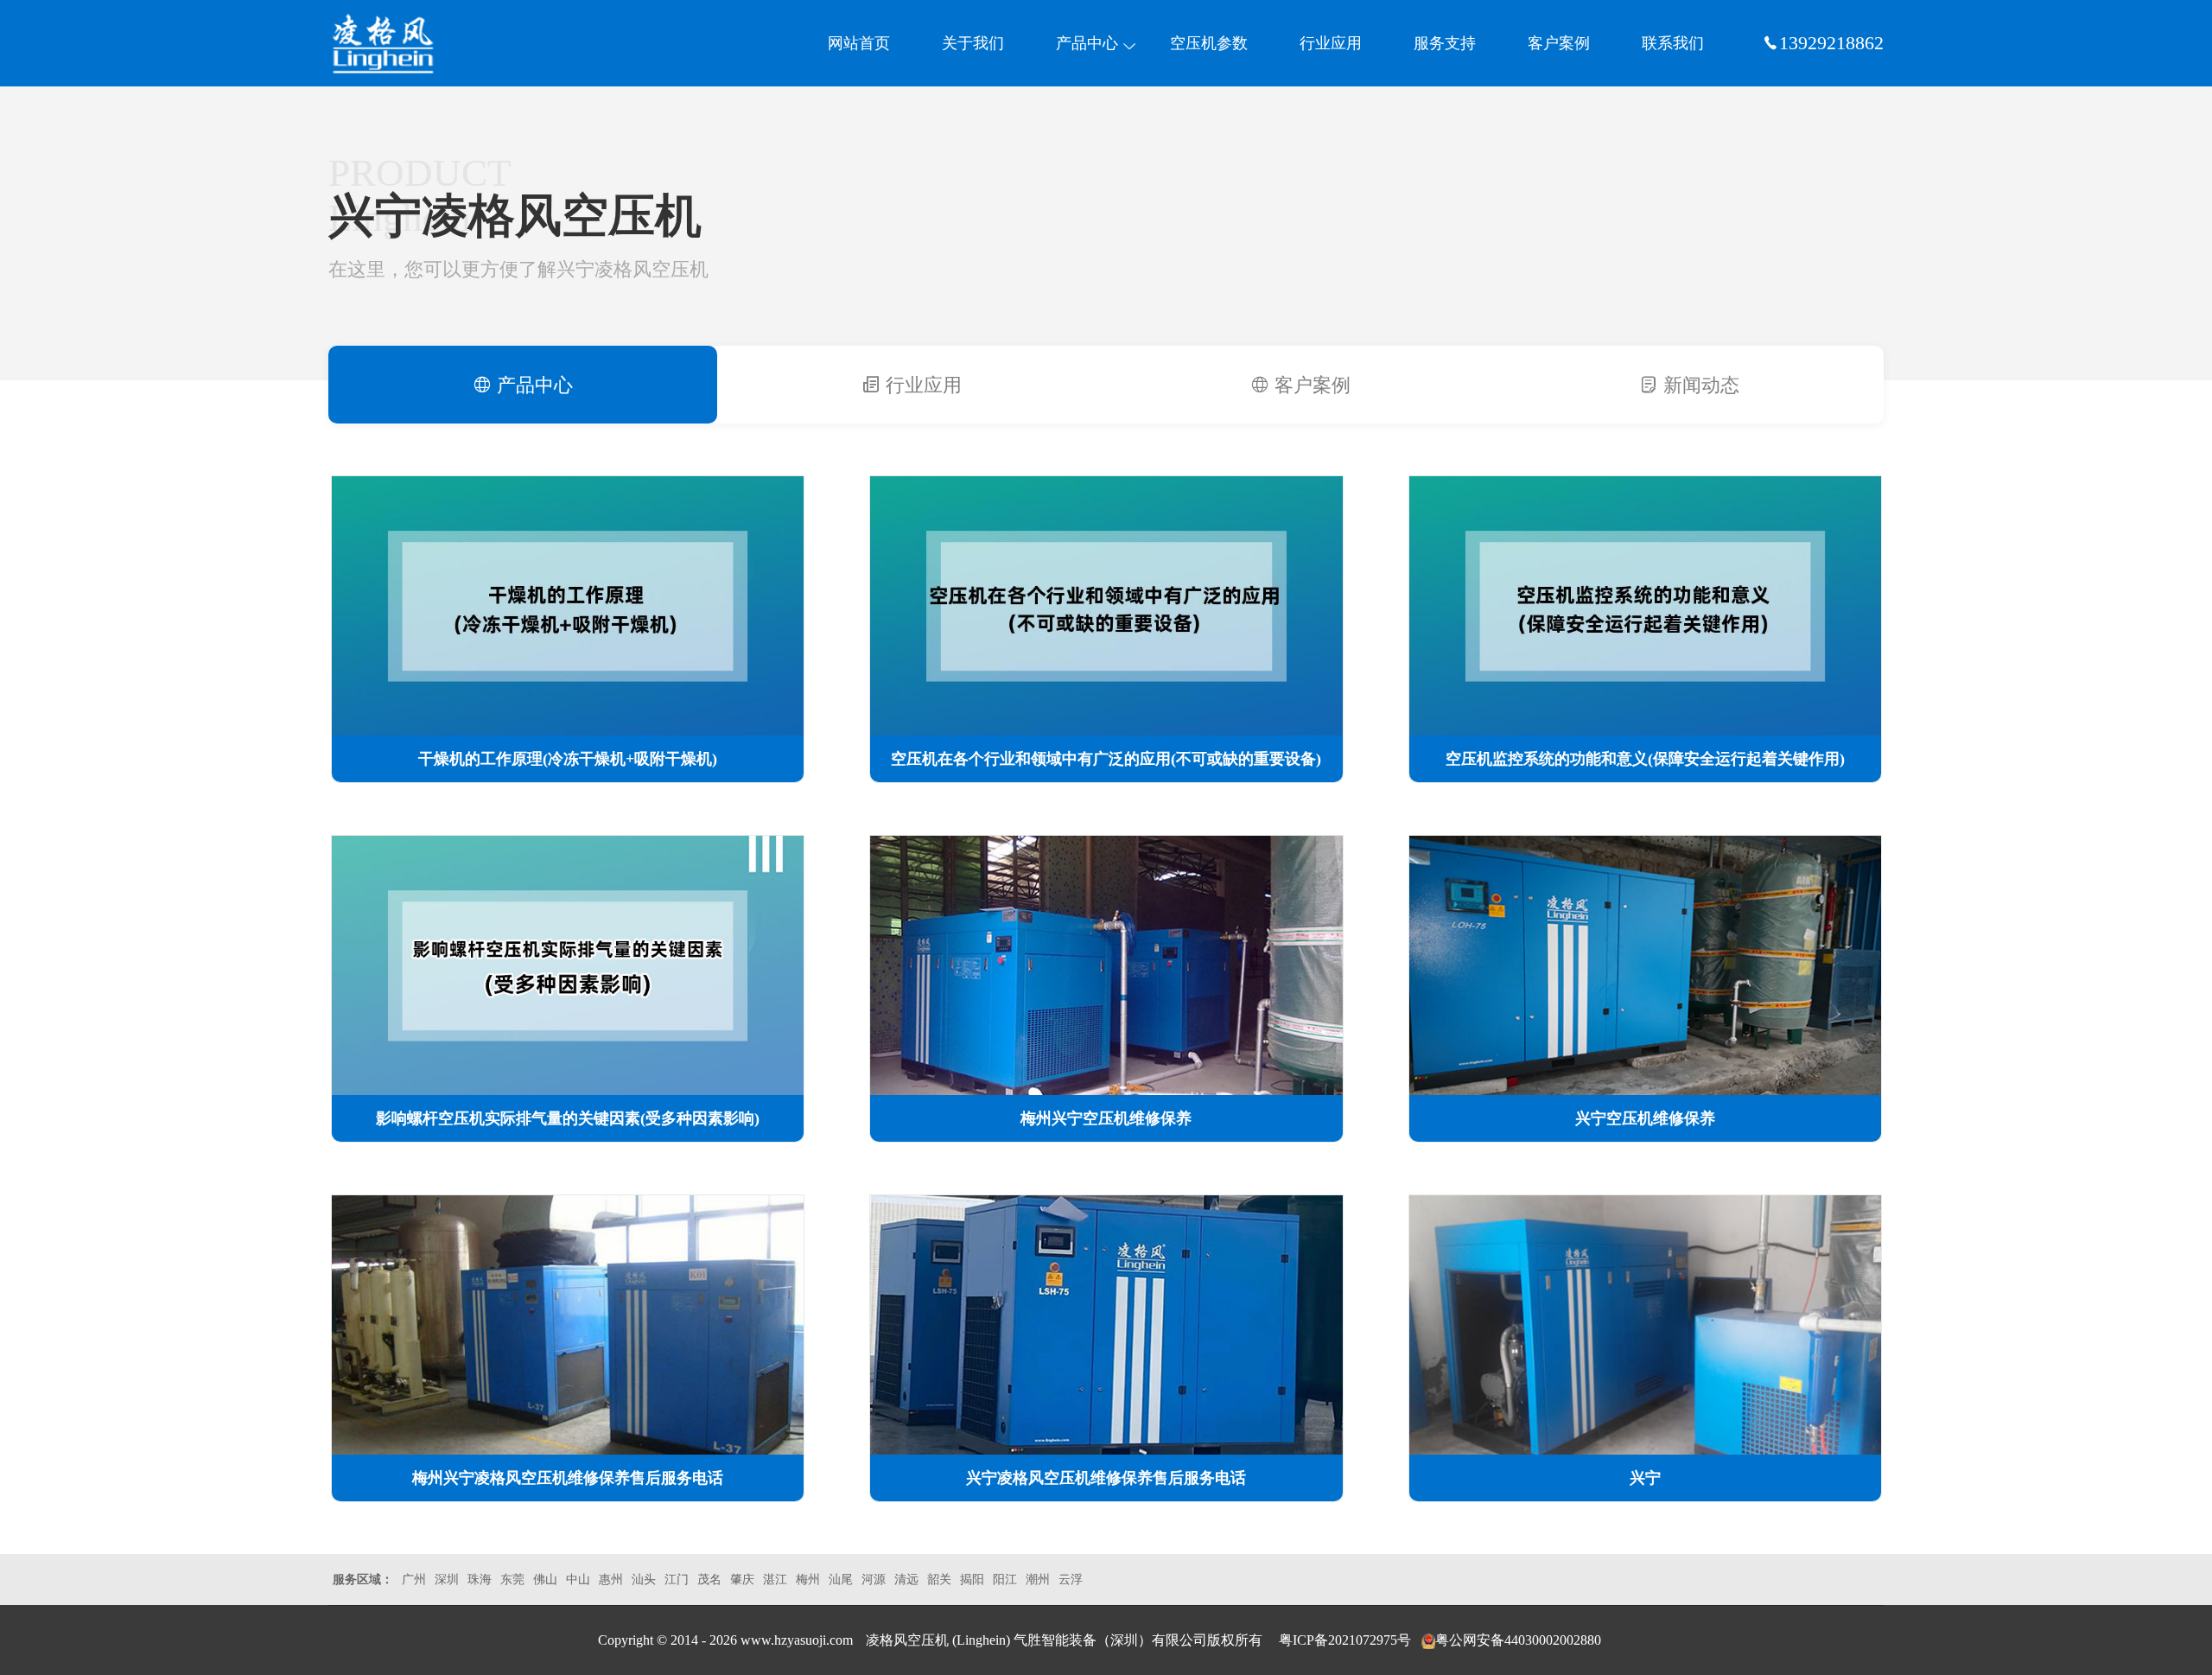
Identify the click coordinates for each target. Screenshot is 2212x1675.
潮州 (1038, 1579)
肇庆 (742, 1579)
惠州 (611, 1579)
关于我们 (973, 43)
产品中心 (1087, 43)
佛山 (545, 1579)
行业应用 (1331, 43)
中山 (578, 1579)
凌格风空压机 (909, 1640)
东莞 (512, 1579)
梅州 (808, 1579)
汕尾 (841, 1579)
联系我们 (1673, 43)
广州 (414, 1579)
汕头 (644, 1579)
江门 (677, 1579)
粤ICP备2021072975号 (1345, 1640)
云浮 (1071, 1579)
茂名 (709, 1579)
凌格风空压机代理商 (410, 43)
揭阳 (972, 1579)
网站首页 (859, 43)
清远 (906, 1579)
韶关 (939, 1579)
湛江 (775, 1579)
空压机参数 (1209, 43)
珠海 (480, 1579)
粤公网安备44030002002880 (1518, 1640)
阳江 (1005, 1579)
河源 (874, 1579)
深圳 (447, 1579)
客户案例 (1559, 43)
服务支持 (1445, 43)
